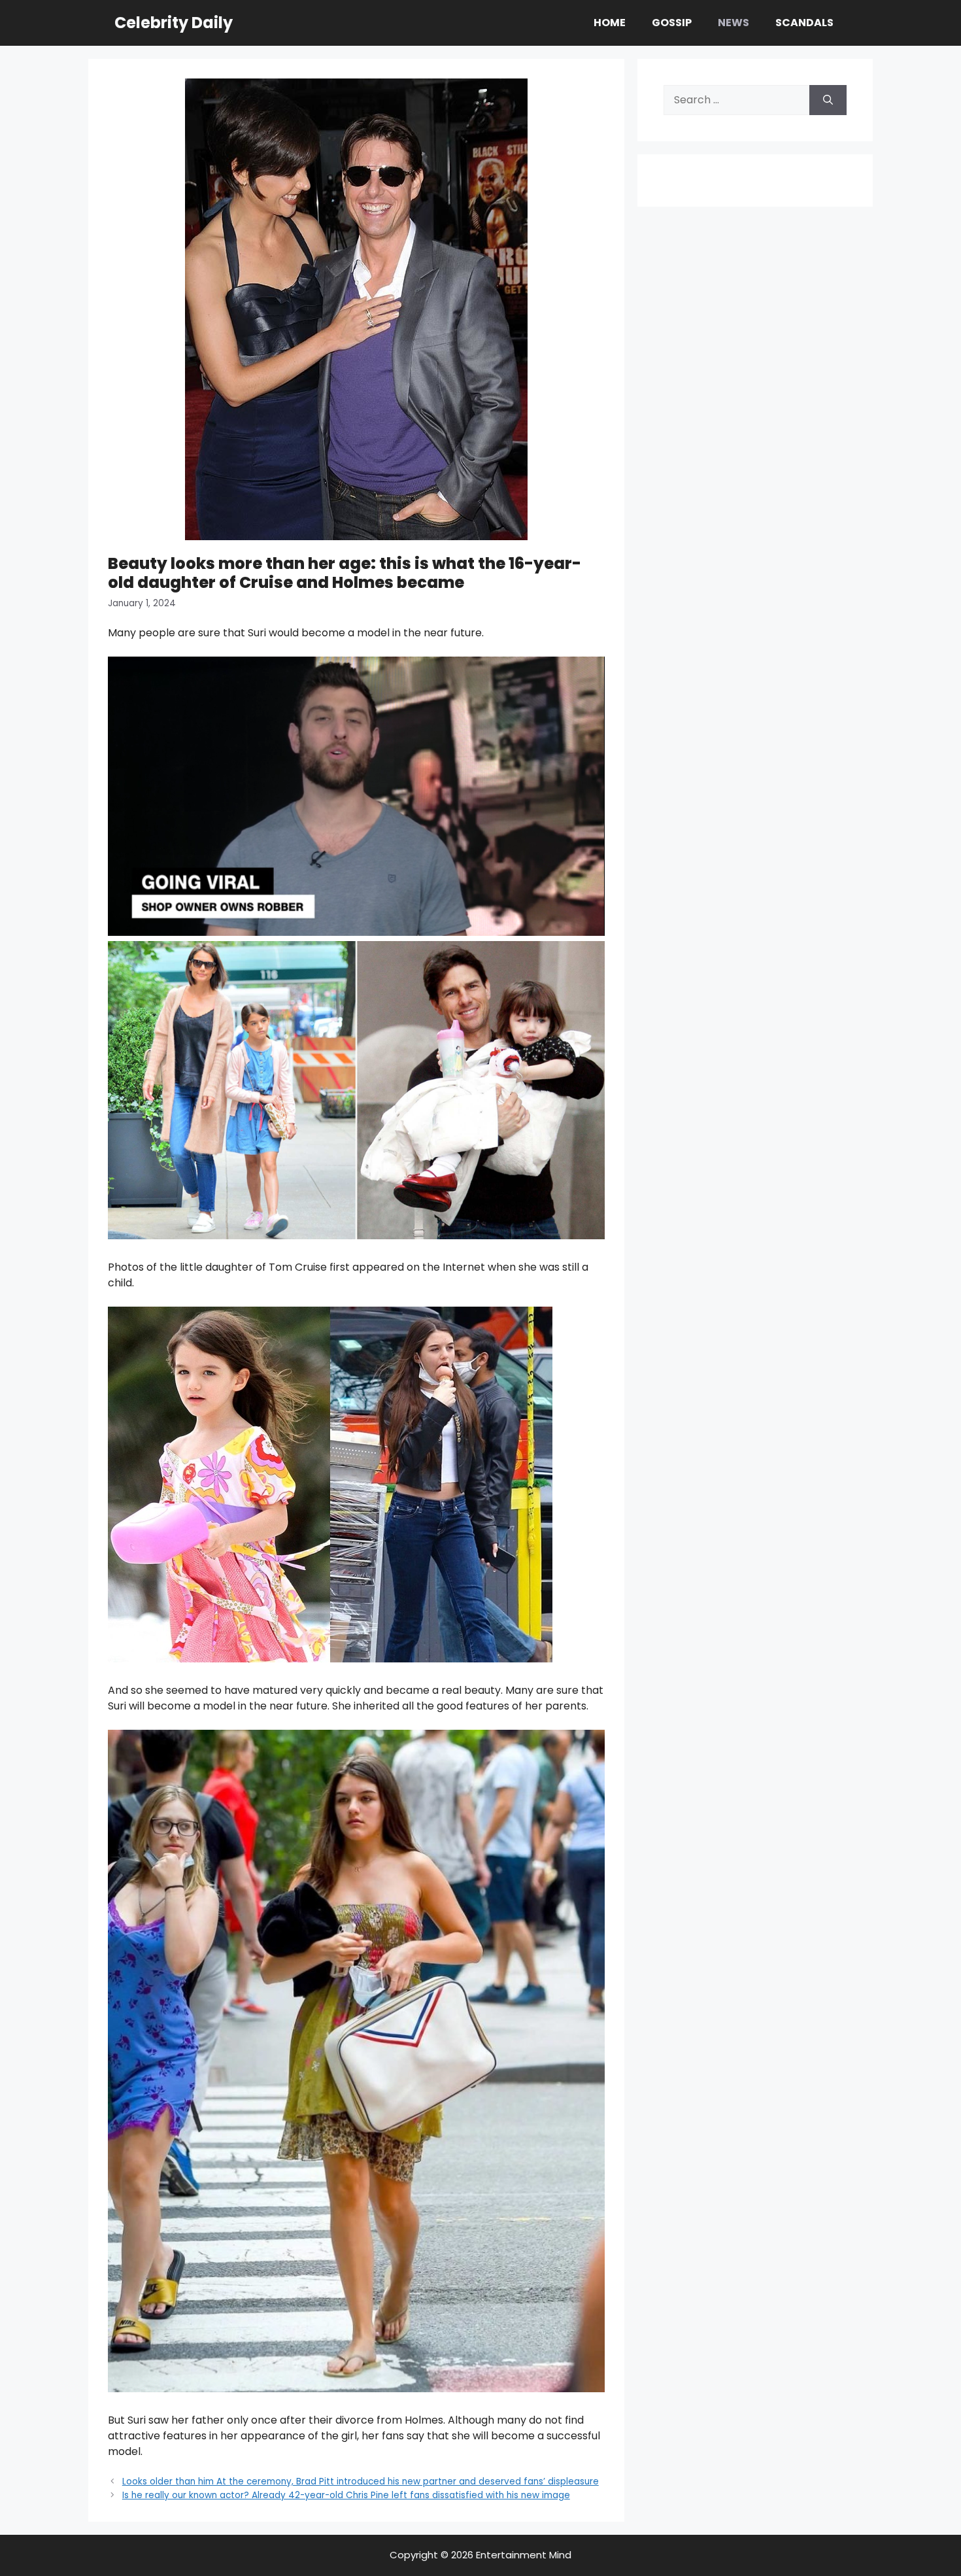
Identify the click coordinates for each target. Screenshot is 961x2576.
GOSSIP (672, 23)
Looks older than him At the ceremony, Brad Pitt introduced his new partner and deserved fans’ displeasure (361, 2482)
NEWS (733, 23)
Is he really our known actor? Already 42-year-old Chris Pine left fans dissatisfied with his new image (346, 2495)
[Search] (828, 100)
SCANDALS (804, 23)
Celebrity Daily (174, 23)
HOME (610, 23)
